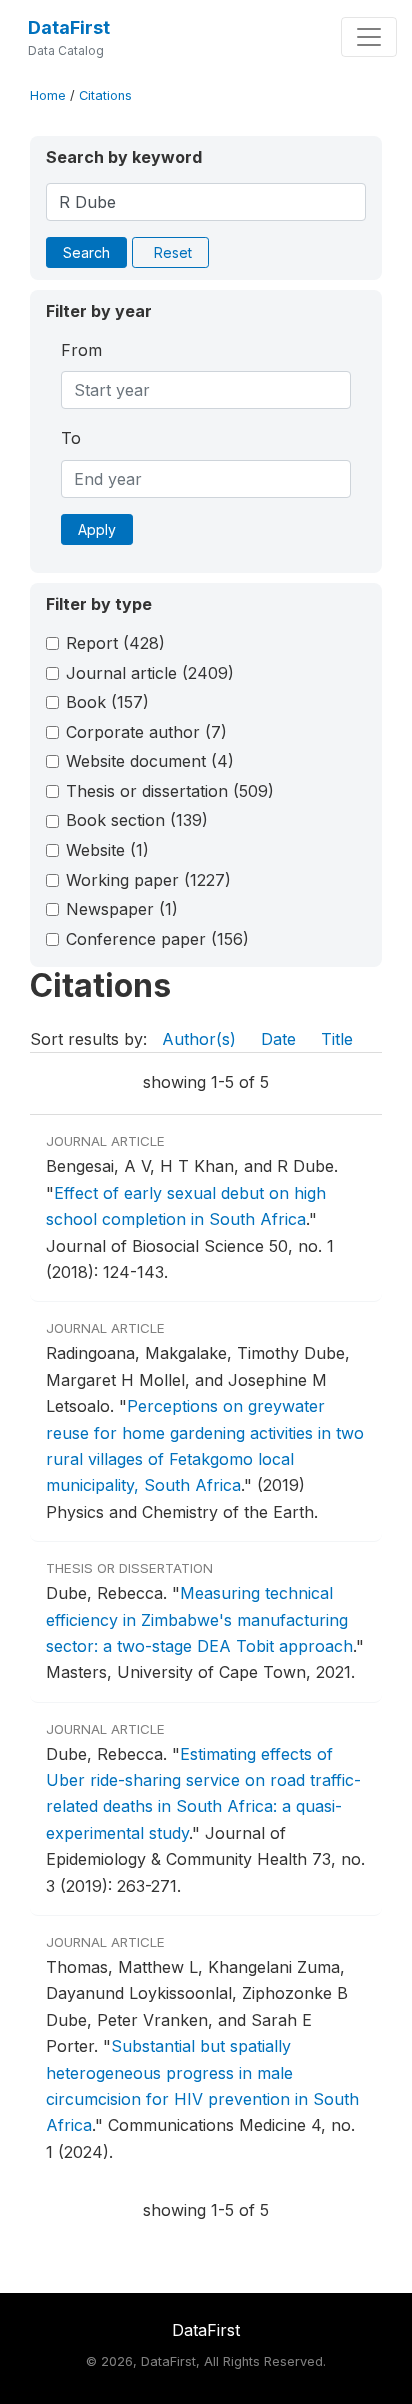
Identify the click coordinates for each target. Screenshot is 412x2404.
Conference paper (157, 939)
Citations (105, 95)
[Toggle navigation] (369, 37)
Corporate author (146, 732)
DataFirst (69, 27)
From (81, 350)
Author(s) (199, 1039)
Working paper (148, 880)
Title (337, 1039)
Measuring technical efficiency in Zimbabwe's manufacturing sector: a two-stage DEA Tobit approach (199, 1619)
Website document (150, 761)
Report (115, 643)
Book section (137, 820)
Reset (173, 252)
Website (107, 850)
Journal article (150, 673)
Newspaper (122, 909)
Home (48, 95)
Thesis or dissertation (170, 791)
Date (278, 1039)
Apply (97, 529)
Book (107, 702)
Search (86, 252)
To (71, 438)
